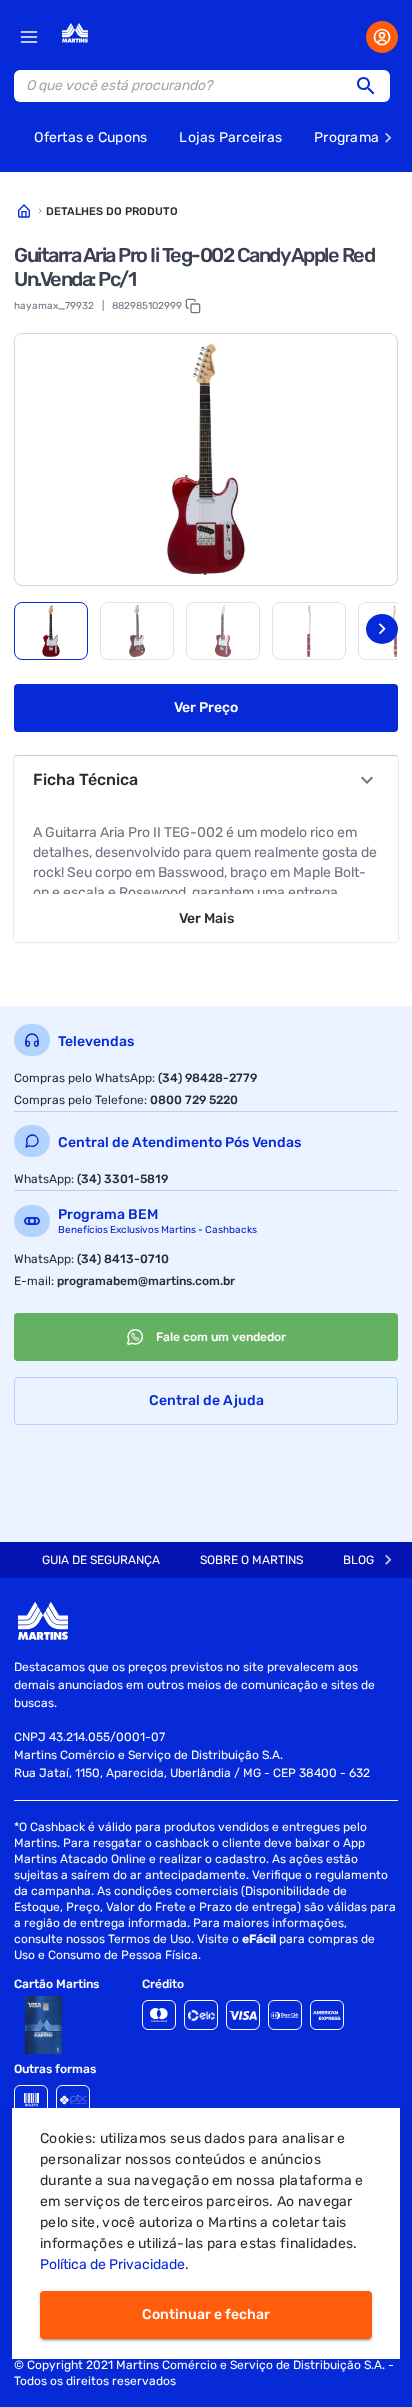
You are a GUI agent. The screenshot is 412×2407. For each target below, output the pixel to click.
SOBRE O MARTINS (251, 1560)
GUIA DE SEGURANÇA (101, 1560)
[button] (372, 86)
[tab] (51, 631)
